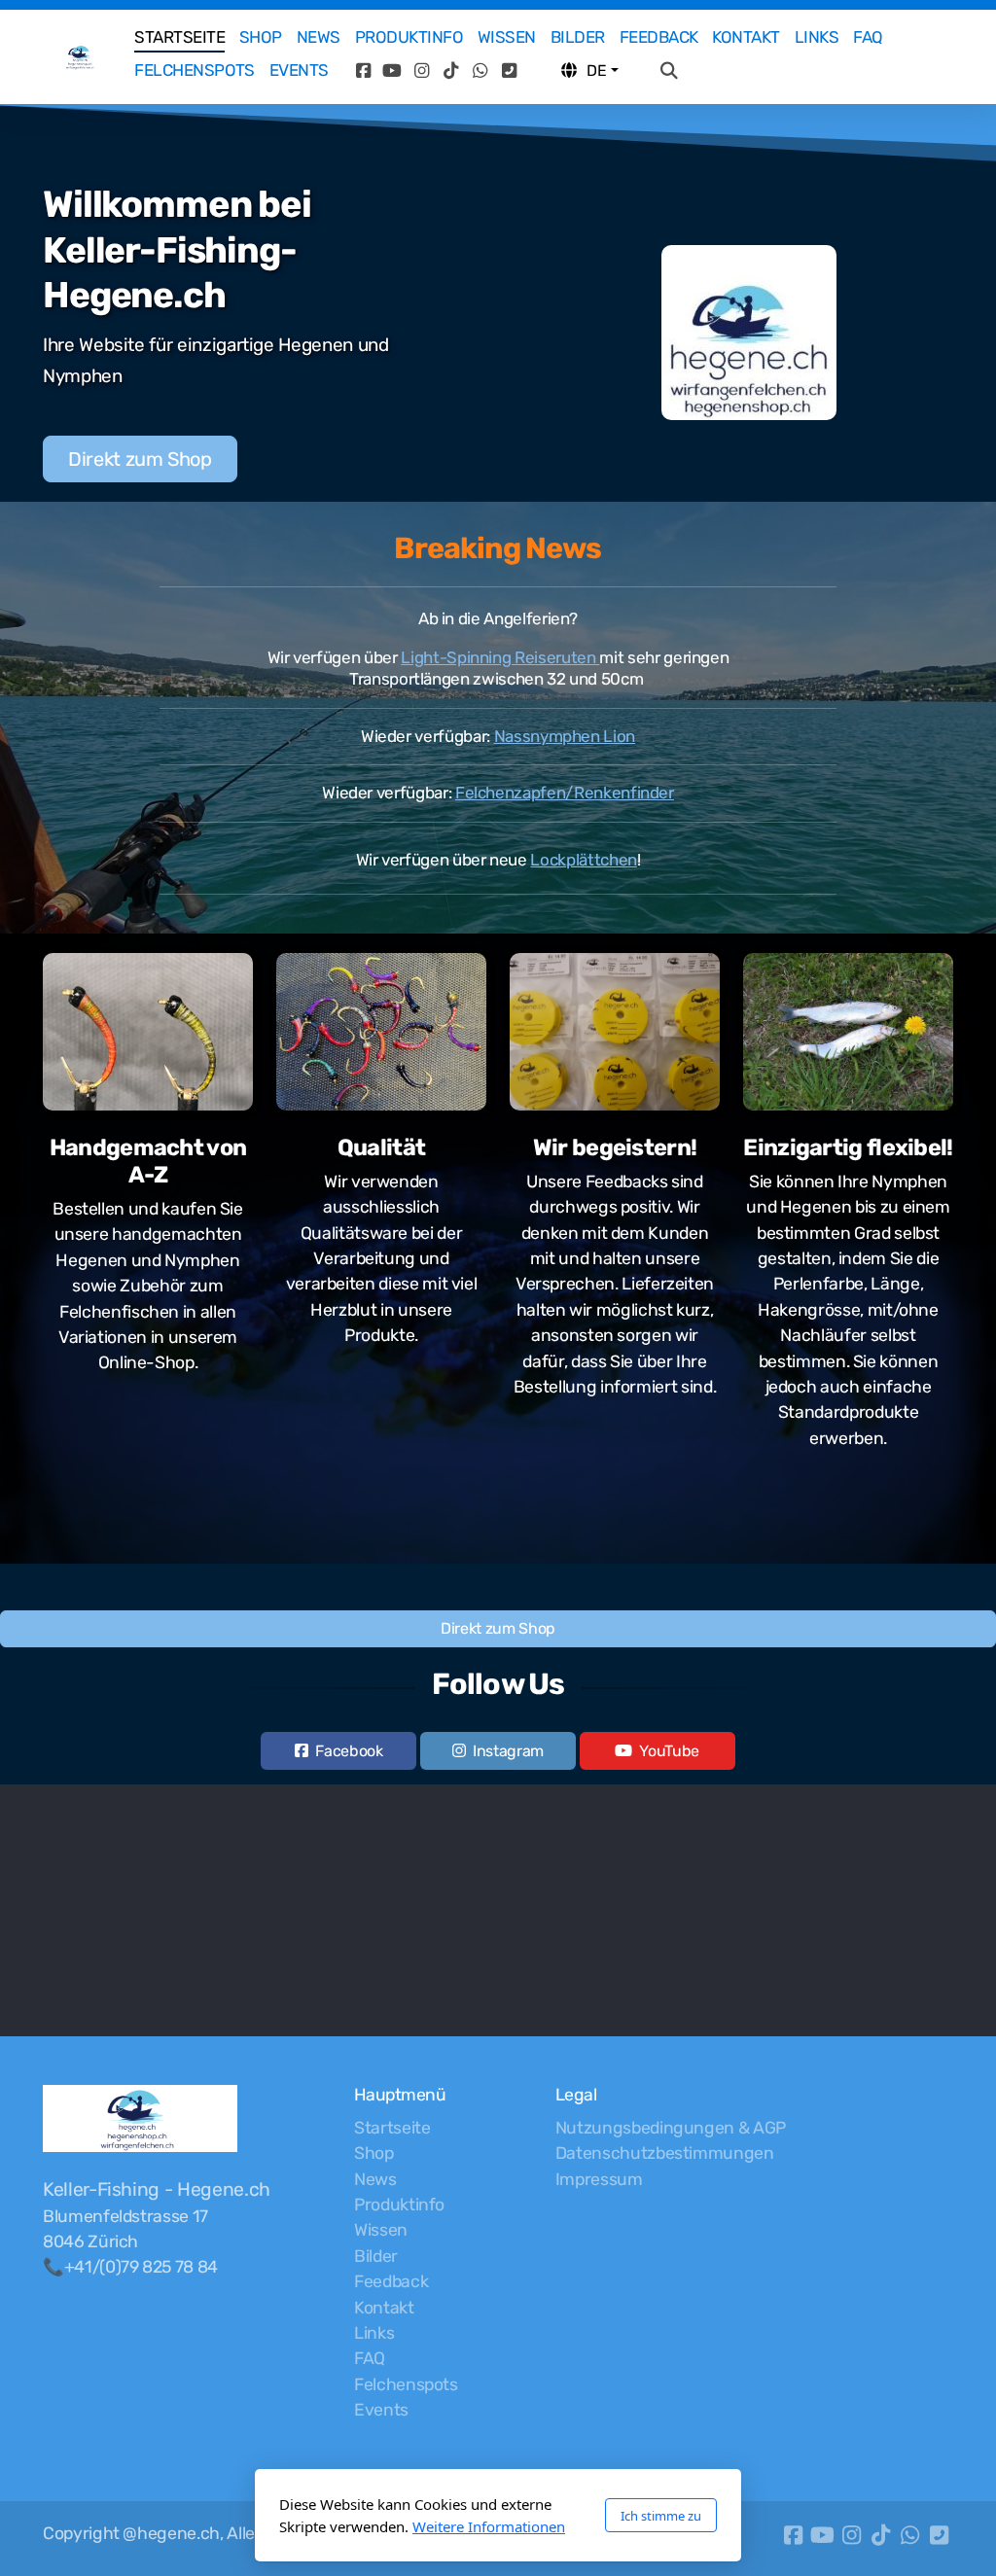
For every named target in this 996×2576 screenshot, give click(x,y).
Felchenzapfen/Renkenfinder (565, 793)
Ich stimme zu (661, 2516)
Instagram (508, 1751)
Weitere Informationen (489, 2526)
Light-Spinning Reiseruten (500, 657)
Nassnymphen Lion (565, 736)
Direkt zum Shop (140, 459)
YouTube (669, 1751)
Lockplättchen (583, 860)
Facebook (349, 1751)
